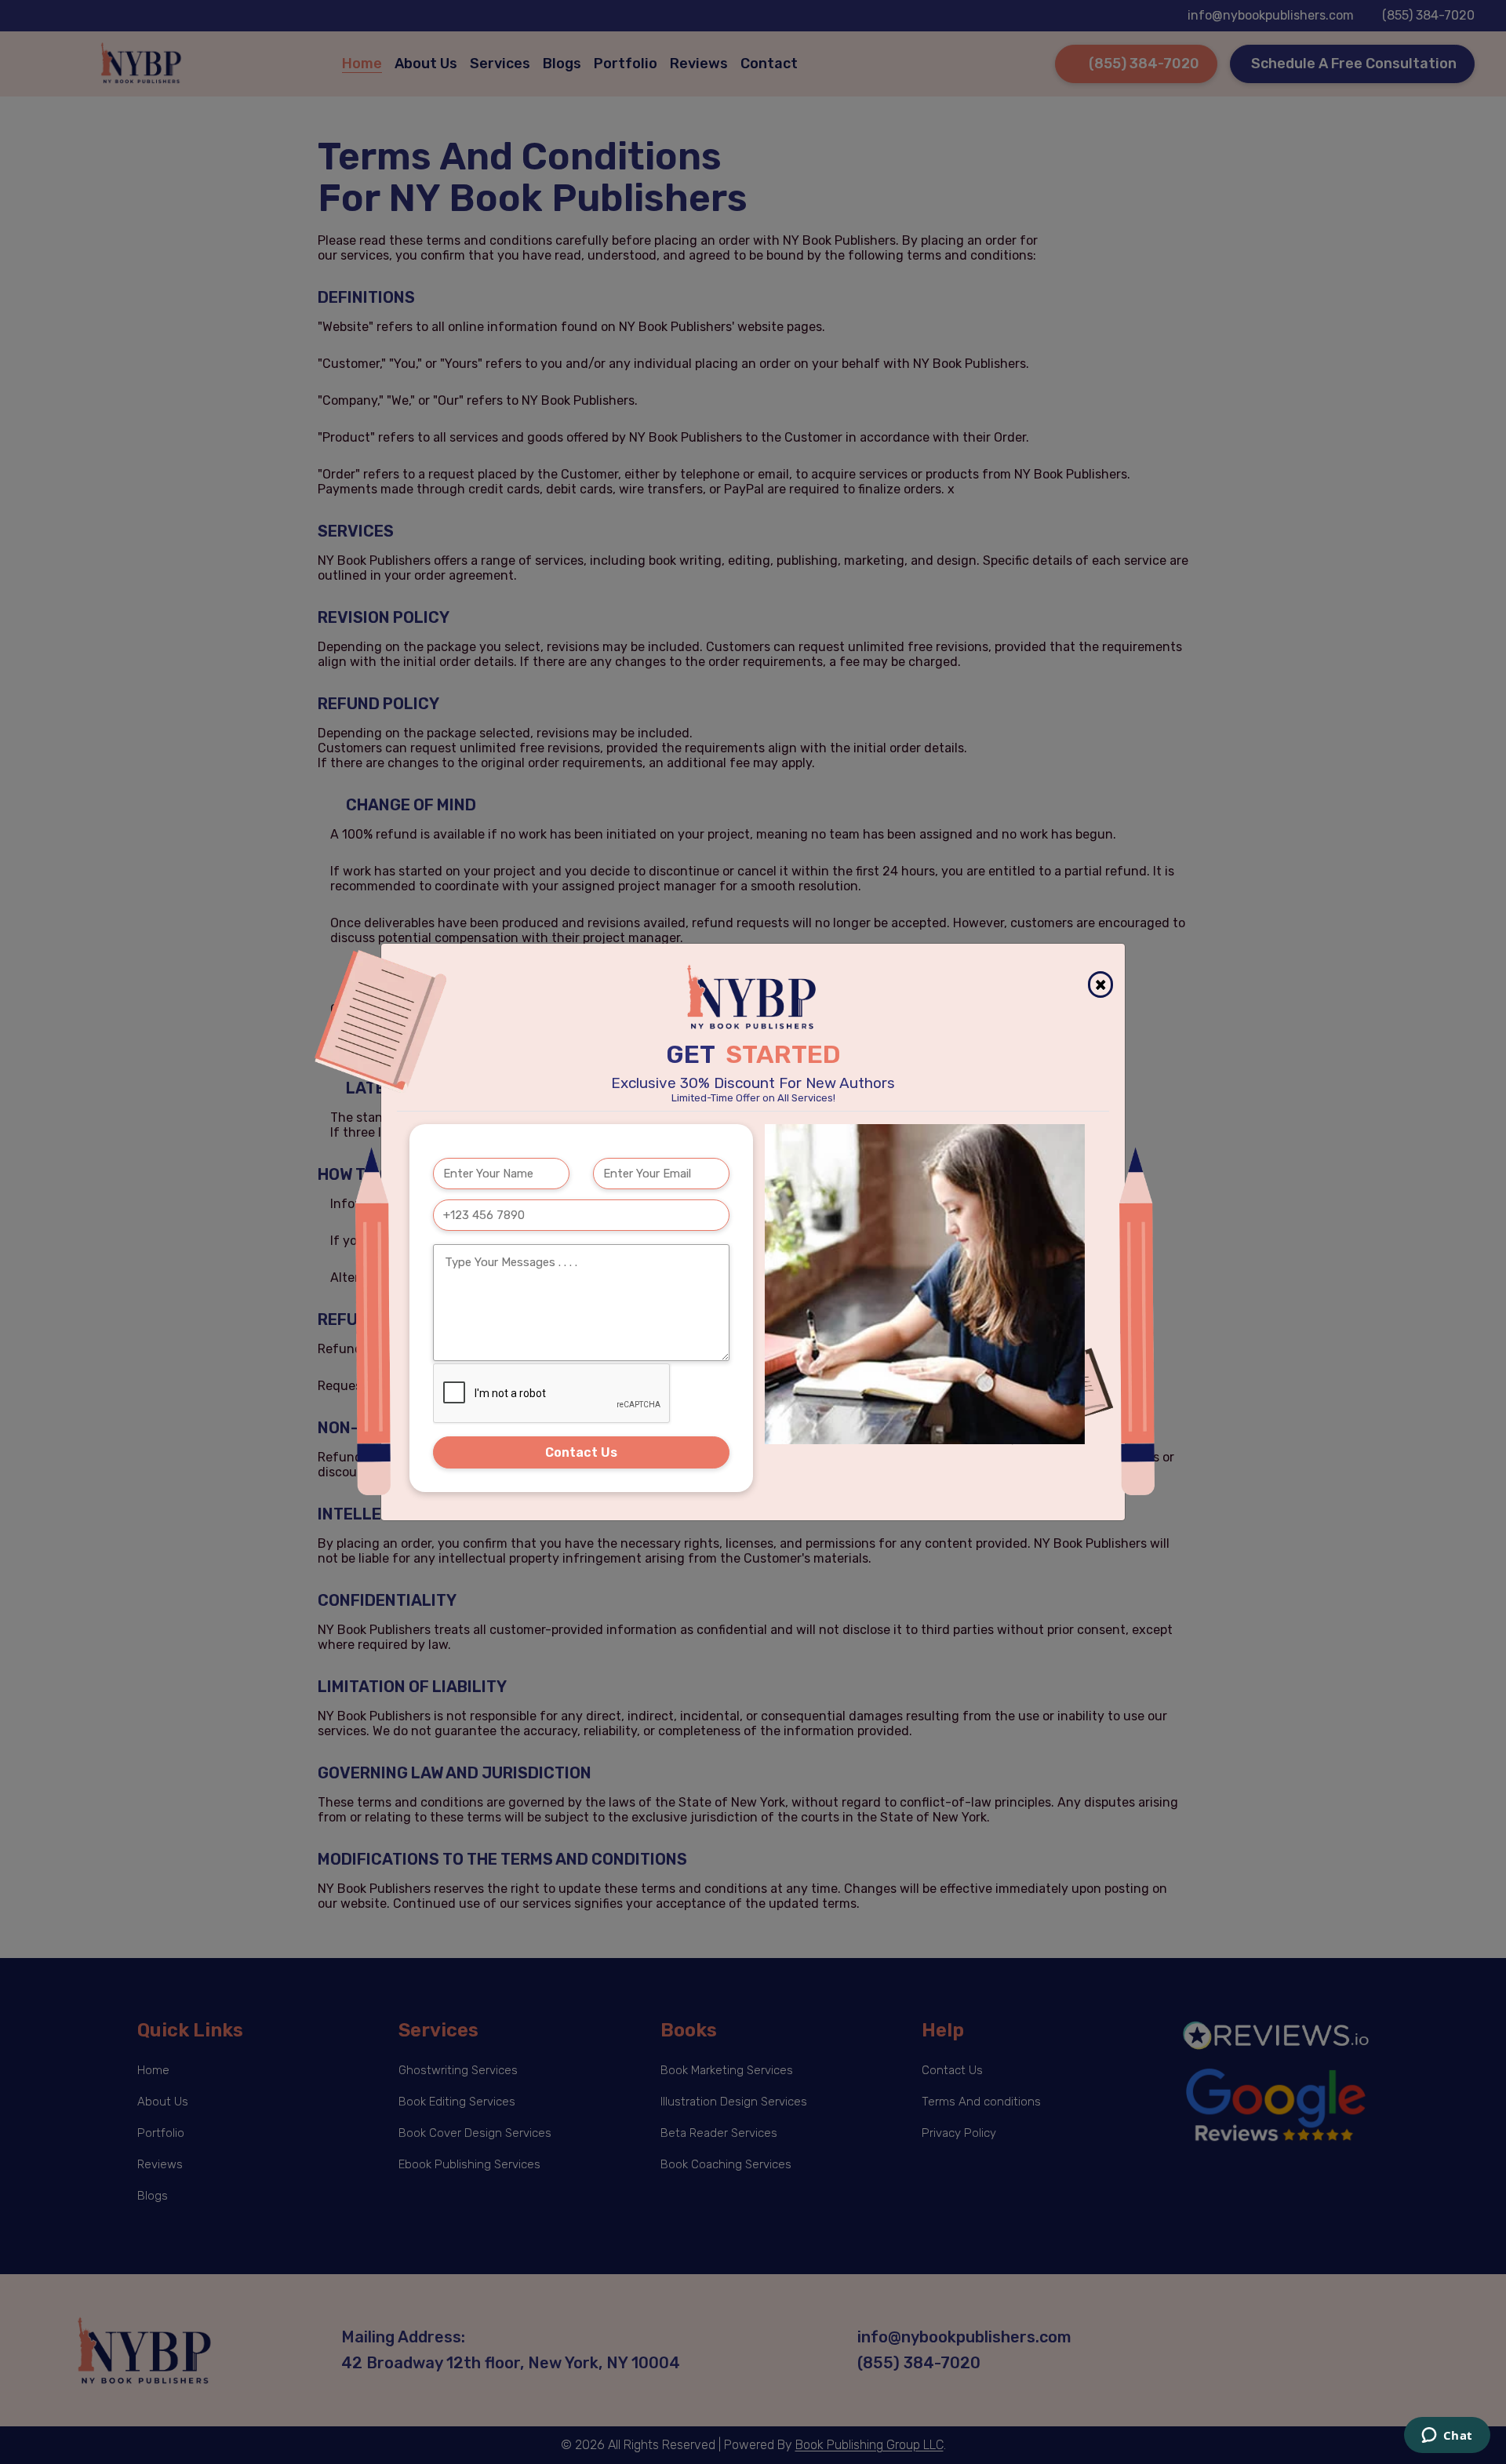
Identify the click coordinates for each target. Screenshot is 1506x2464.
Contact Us (581, 1452)
